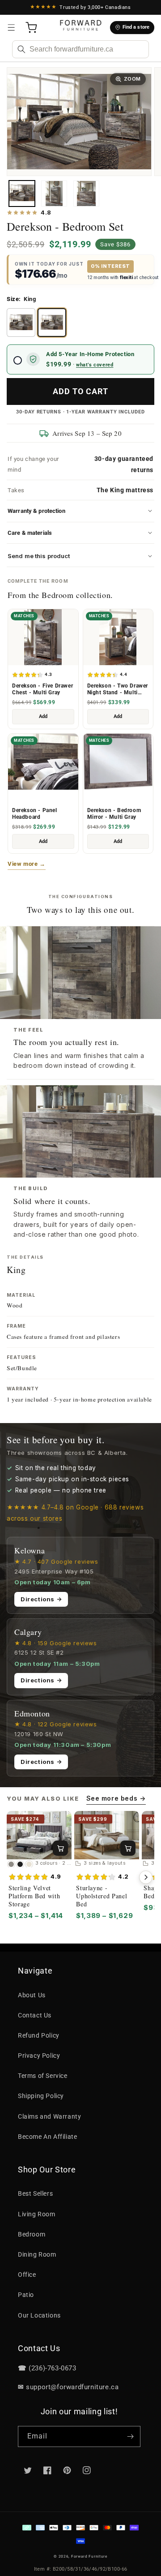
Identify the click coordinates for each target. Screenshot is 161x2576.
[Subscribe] (130, 2436)
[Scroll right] (146, 1877)
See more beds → (116, 1798)
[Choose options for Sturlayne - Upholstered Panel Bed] (128, 1848)
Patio (26, 2295)
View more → (27, 864)
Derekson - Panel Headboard (35, 814)
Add (43, 716)
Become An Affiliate (47, 2137)
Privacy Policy (39, 2056)
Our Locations (39, 2315)
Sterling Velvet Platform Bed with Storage (34, 1896)
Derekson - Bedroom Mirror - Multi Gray (114, 814)
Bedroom (32, 2234)
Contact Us (35, 2015)
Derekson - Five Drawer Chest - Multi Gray (42, 689)
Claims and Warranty (49, 2116)
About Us (32, 1995)
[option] (21, 323)
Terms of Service (43, 2076)
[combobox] (80, 49)
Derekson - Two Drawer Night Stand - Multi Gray (118, 689)
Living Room (37, 2214)
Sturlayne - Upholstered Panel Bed (102, 1896)
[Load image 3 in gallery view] (86, 194)
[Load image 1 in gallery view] (22, 194)
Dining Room (37, 2254)
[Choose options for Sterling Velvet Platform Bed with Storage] (60, 1848)
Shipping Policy (41, 2096)
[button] (11, 28)
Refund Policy (39, 2035)
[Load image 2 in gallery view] (54, 194)
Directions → (41, 1599)
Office (27, 2275)
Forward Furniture (89, 2556)
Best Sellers (35, 2193)
